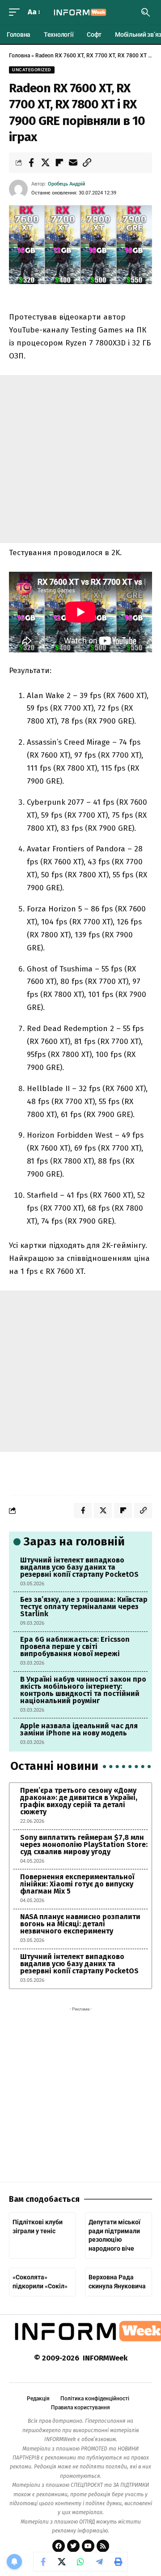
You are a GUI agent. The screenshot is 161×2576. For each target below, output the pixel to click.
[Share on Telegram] (99, 2562)
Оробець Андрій (66, 184)
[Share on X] (45, 163)
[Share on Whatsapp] (80, 2562)
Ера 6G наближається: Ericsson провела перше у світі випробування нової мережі (75, 1646)
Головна (19, 56)
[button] (17, 12)
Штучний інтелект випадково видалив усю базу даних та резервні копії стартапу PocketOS (79, 1567)
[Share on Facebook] (31, 163)
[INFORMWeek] (80, 12)
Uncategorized (32, 70)
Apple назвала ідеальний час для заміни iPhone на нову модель (79, 1729)
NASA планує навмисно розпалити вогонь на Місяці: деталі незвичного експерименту (80, 1924)
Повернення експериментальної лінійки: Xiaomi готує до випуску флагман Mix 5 (77, 1884)
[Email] (73, 163)
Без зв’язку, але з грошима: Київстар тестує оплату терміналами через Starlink (84, 1607)
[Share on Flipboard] (59, 163)
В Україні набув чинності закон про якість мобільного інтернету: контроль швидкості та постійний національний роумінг (83, 1690)
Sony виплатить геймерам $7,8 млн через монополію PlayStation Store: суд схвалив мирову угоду (84, 1845)
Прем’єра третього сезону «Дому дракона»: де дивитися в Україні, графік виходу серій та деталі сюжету (79, 1801)
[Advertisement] (80, 459)
